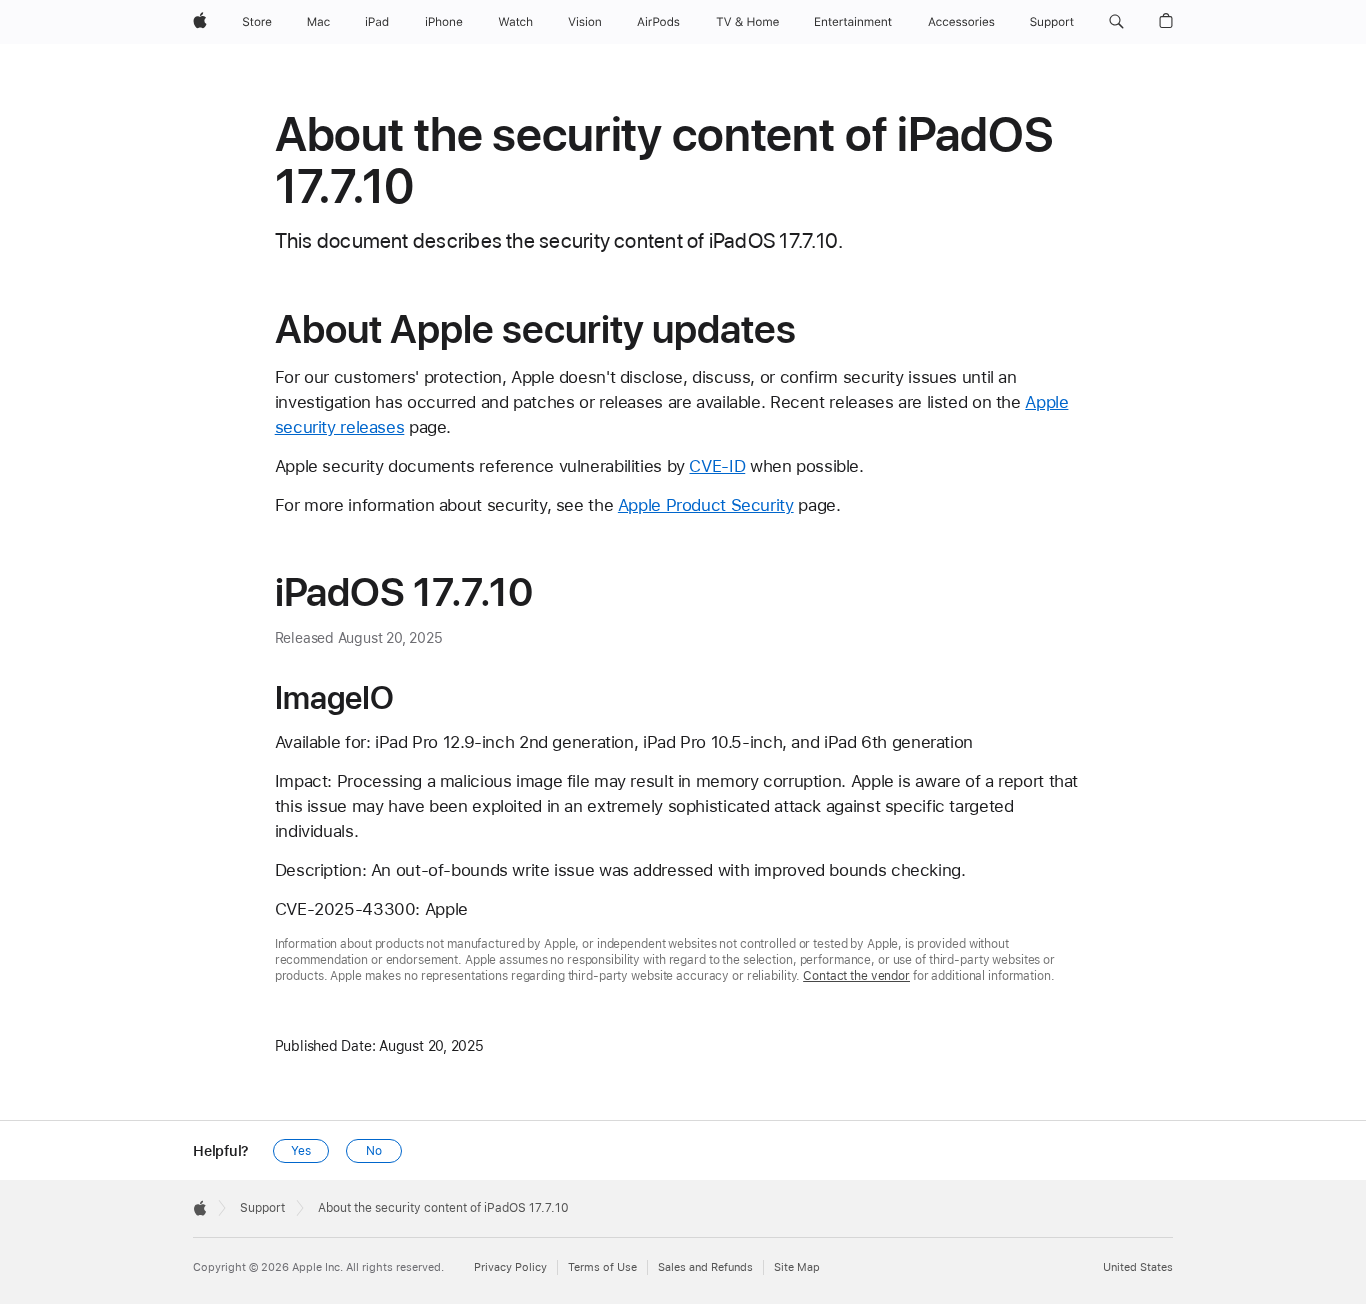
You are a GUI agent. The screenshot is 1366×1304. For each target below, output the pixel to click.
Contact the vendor (856, 976)
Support (262, 1208)
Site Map (797, 1267)
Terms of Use (602, 1267)
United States (1138, 1267)
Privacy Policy (510, 1267)
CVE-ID (717, 466)
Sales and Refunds (705, 1267)
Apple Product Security (706, 505)
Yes (301, 1151)
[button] (1116, 22)
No (374, 1151)
